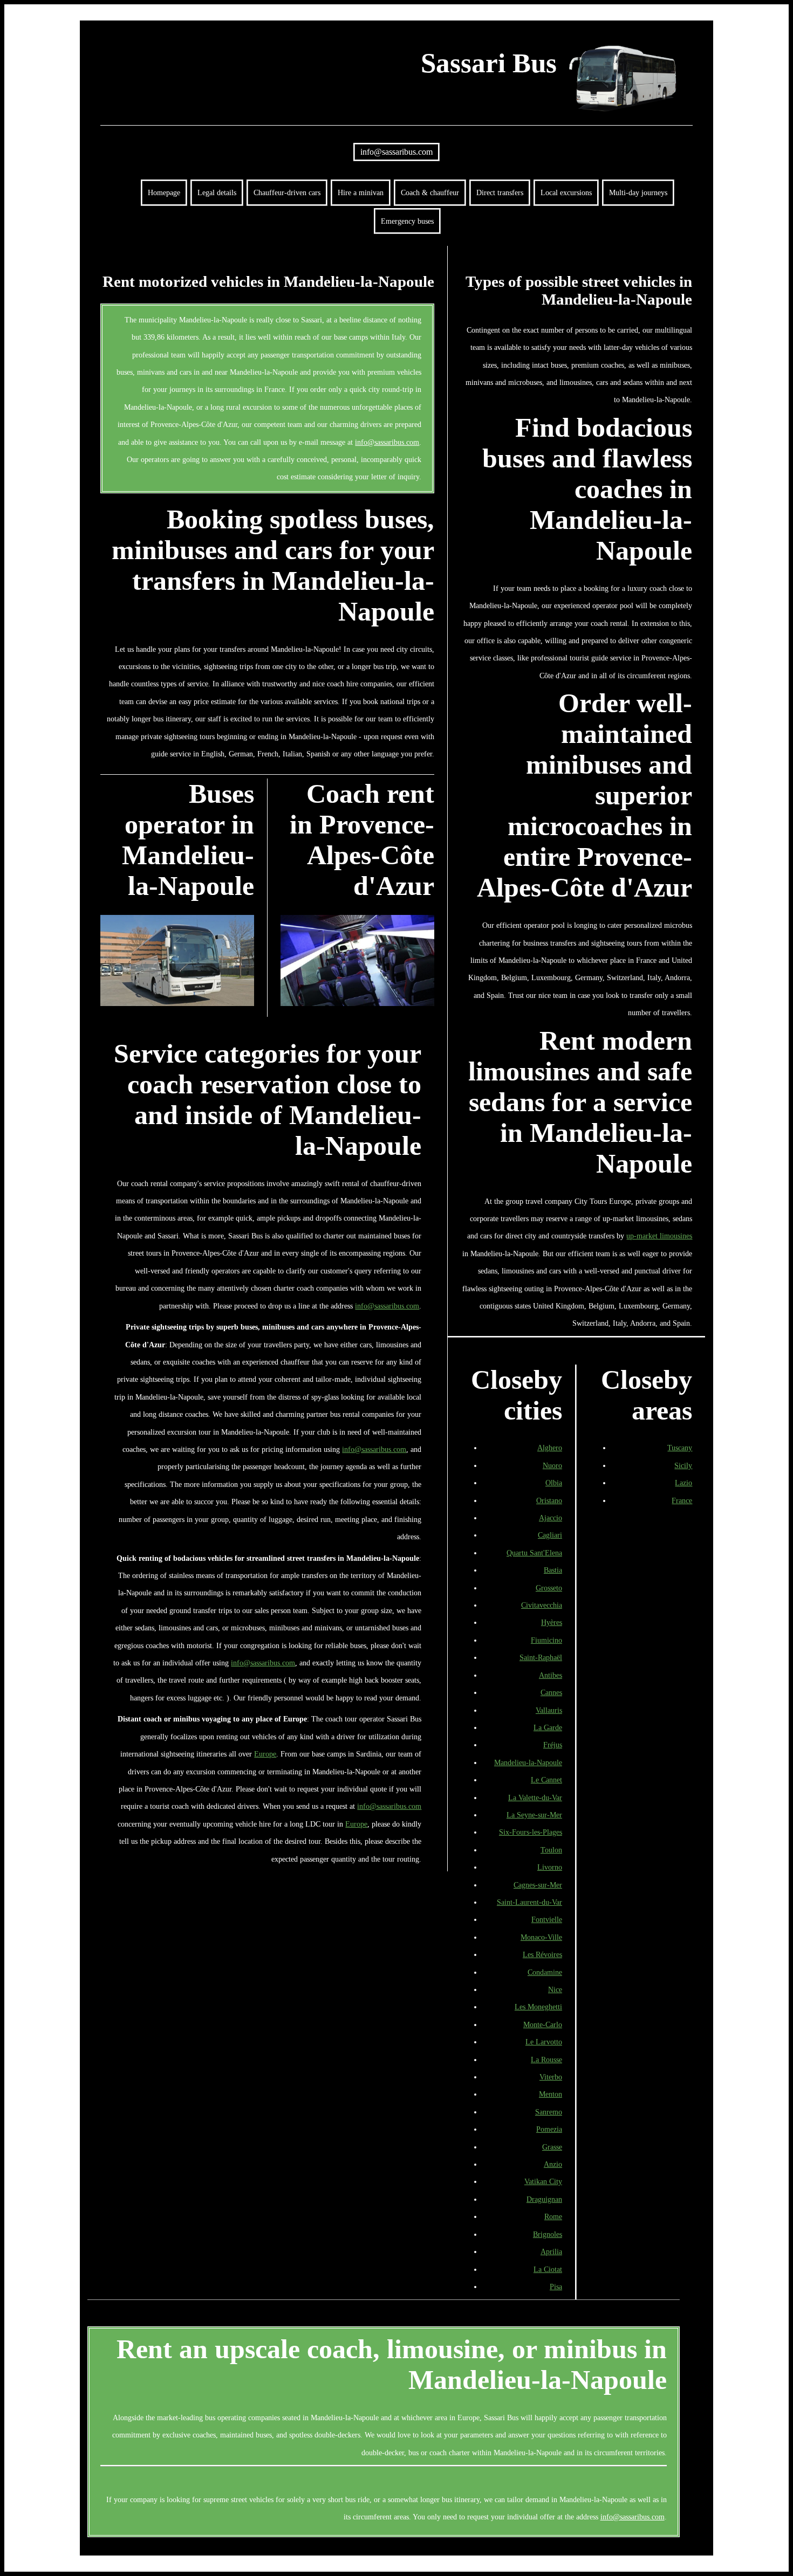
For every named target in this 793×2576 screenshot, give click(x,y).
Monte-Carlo (543, 2024)
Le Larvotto (544, 2042)
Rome (553, 2216)
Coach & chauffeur (430, 192)
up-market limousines (659, 1236)
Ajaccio (551, 1518)
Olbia (554, 1483)
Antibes (551, 1675)
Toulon (551, 1850)
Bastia (553, 1570)
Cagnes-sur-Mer (538, 1885)
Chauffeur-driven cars (287, 192)
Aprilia (551, 2251)
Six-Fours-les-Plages (531, 1832)
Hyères (552, 1622)
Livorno (550, 1867)
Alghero (550, 1448)
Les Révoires (542, 1954)
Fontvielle (547, 1919)
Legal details (217, 192)
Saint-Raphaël (541, 1657)
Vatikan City (543, 2181)
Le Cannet (546, 1780)
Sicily (683, 1465)
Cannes (551, 1692)
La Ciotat (548, 2269)
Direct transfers (500, 192)
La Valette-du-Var (535, 1797)
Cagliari (550, 1535)
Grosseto (549, 1588)
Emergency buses (407, 221)
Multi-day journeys (638, 192)
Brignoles (548, 2234)
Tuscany (680, 1448)
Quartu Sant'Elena (534, 1553)
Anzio (553, 2164)
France (682, 1500)
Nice (555, 1989)
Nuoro (552, 1465)
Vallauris (549, 1710)
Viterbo (551, 2077)
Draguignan (544, 2199)
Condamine (545, 1972)
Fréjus (553, 1745)
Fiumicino (546, 1640)
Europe (265, 1754)
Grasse (552, 2147)
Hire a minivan (361, 192)
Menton (551, 2094)
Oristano (549, 1500)
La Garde (548, 1727)
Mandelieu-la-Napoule (528, 1762)
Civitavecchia (542, 1605)
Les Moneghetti (538, 2007)
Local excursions (566, 192)
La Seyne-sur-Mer (534, 1815)
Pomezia (549, 2129)
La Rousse (546, 2060)
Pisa (556, 2286)
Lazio (683, 1483)
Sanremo (549, 2112)
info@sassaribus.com (396, 152)
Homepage (164, 192)
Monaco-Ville (541, 1937)
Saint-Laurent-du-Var (529, 1902)
